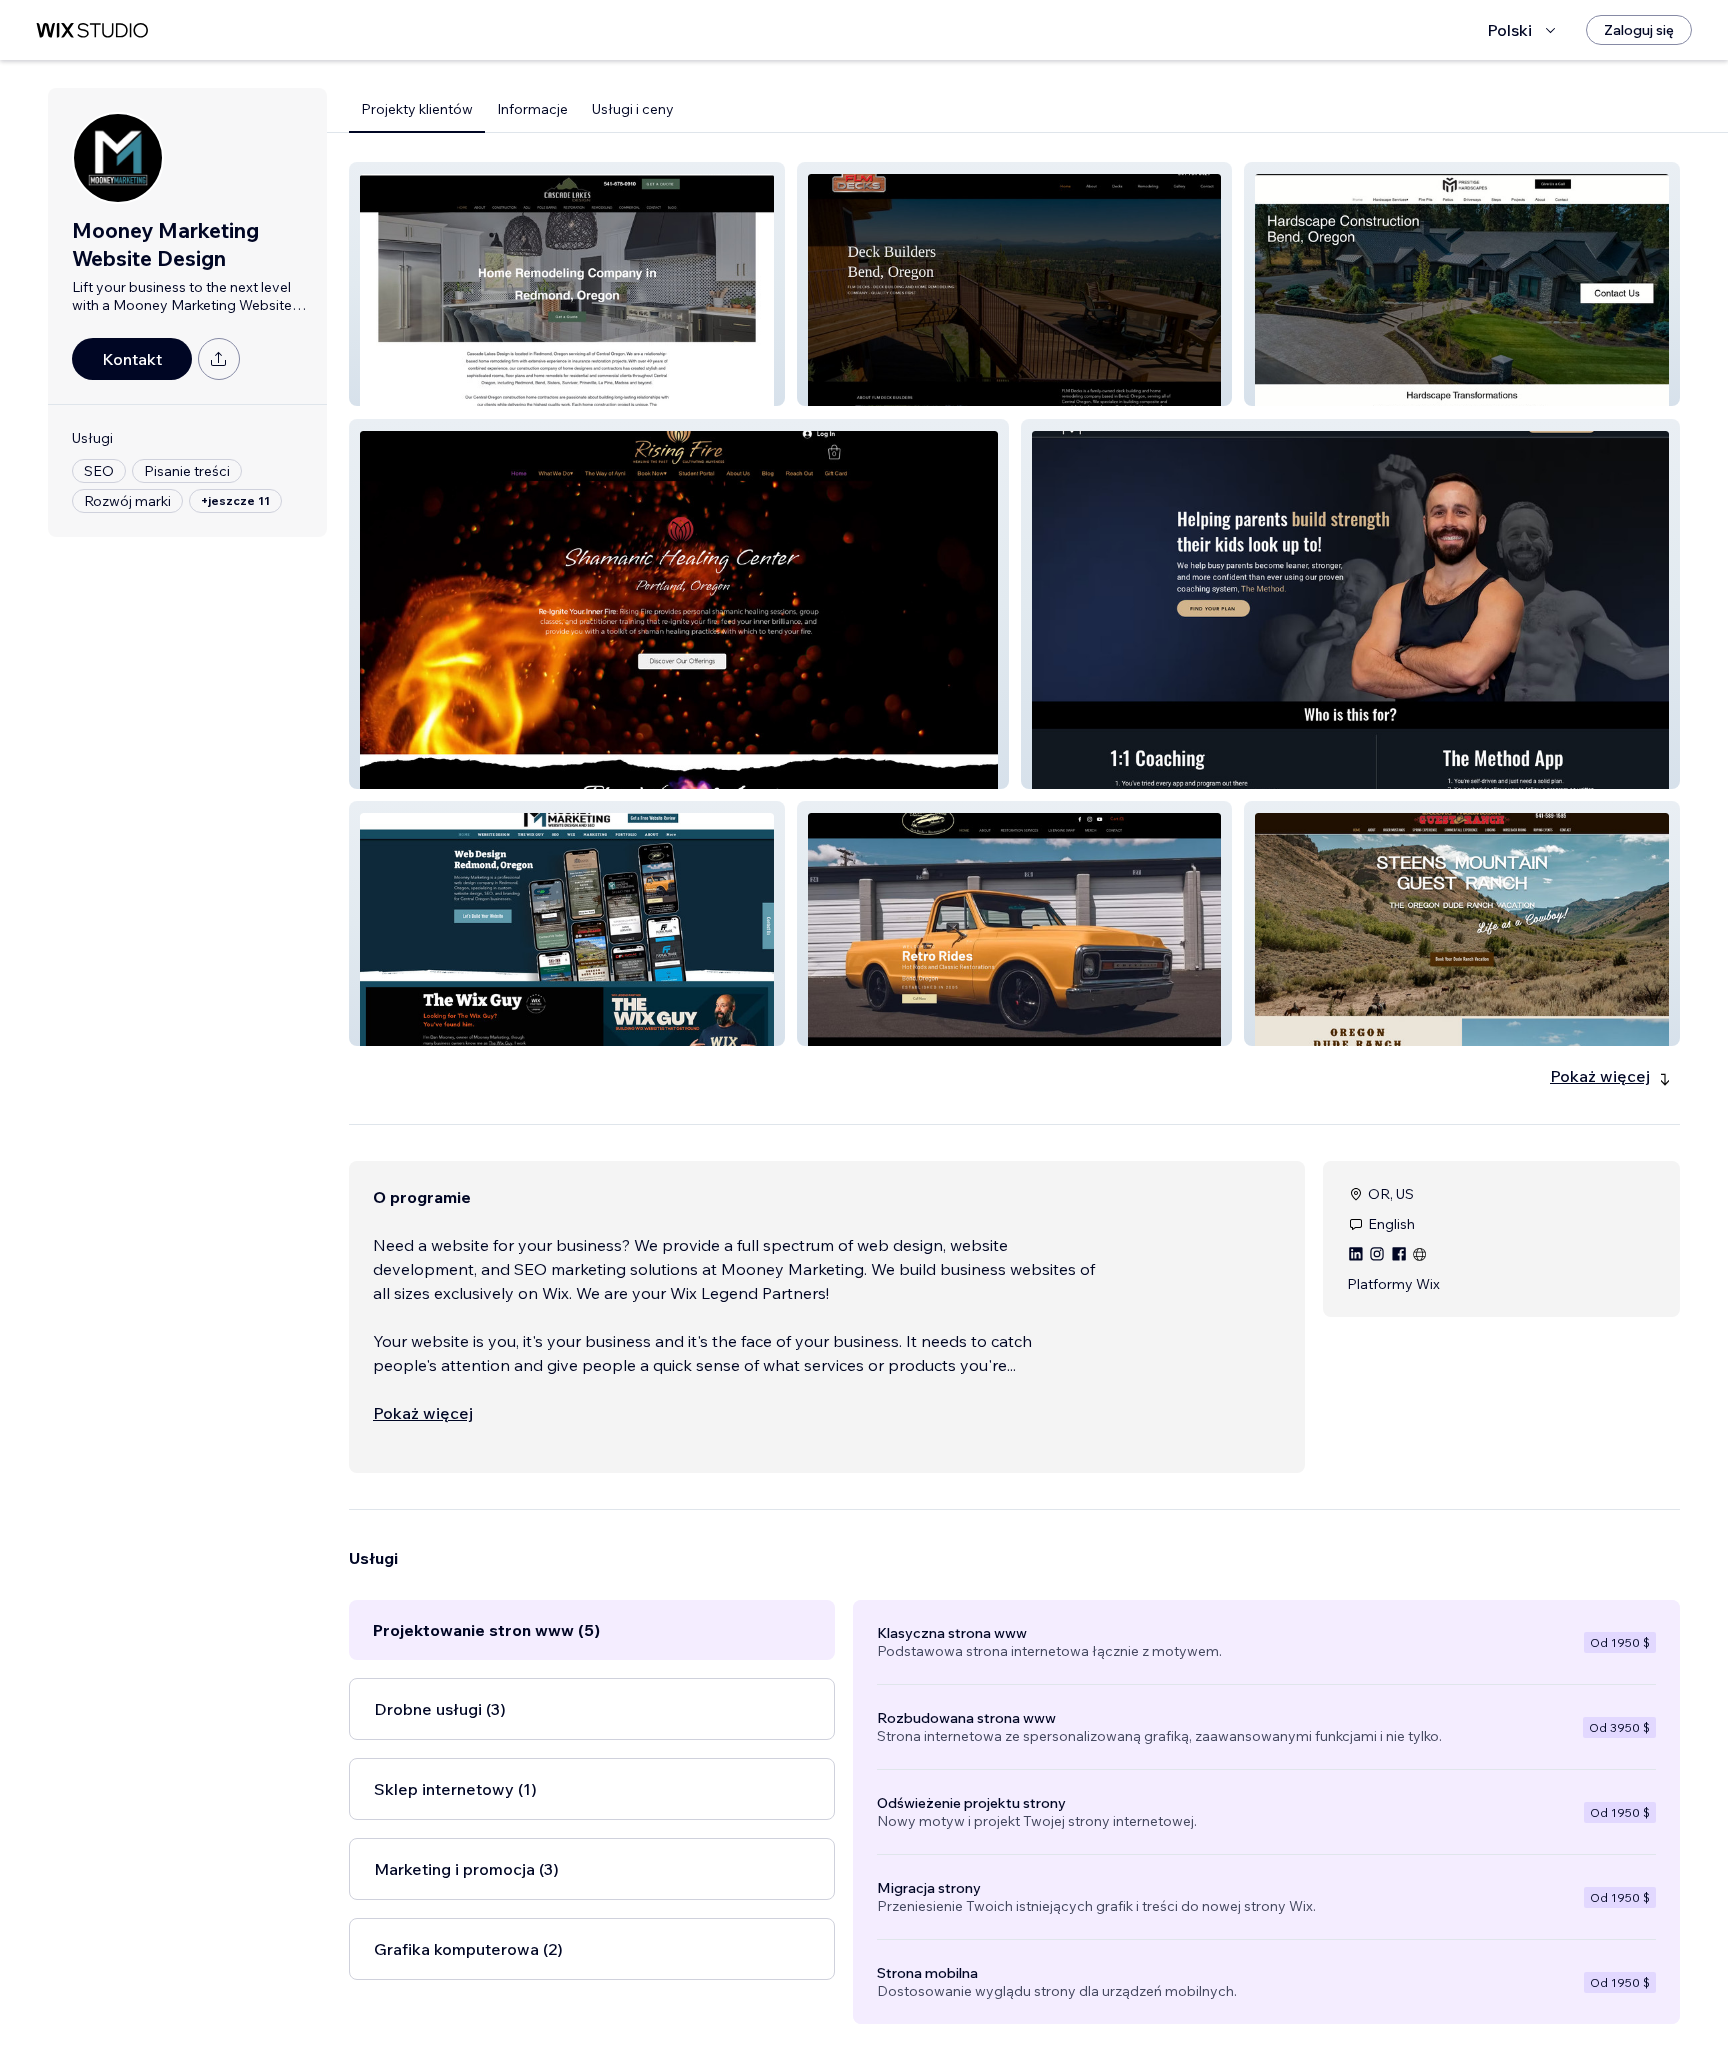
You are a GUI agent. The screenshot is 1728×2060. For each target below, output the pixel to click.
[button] (567, 284)
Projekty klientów (417, 109)
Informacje (532, 109)
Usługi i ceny (633, 109)
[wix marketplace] (92, 30)
